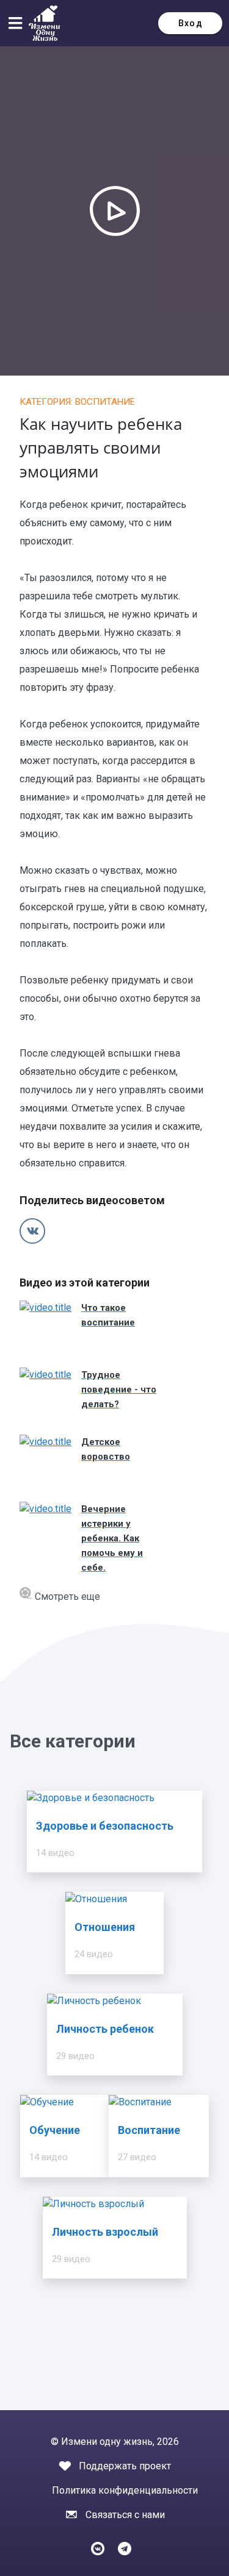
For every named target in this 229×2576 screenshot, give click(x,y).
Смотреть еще (66, 1597)
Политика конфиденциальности (125, 2490)
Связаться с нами (125, 2515)
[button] (18, 23)
